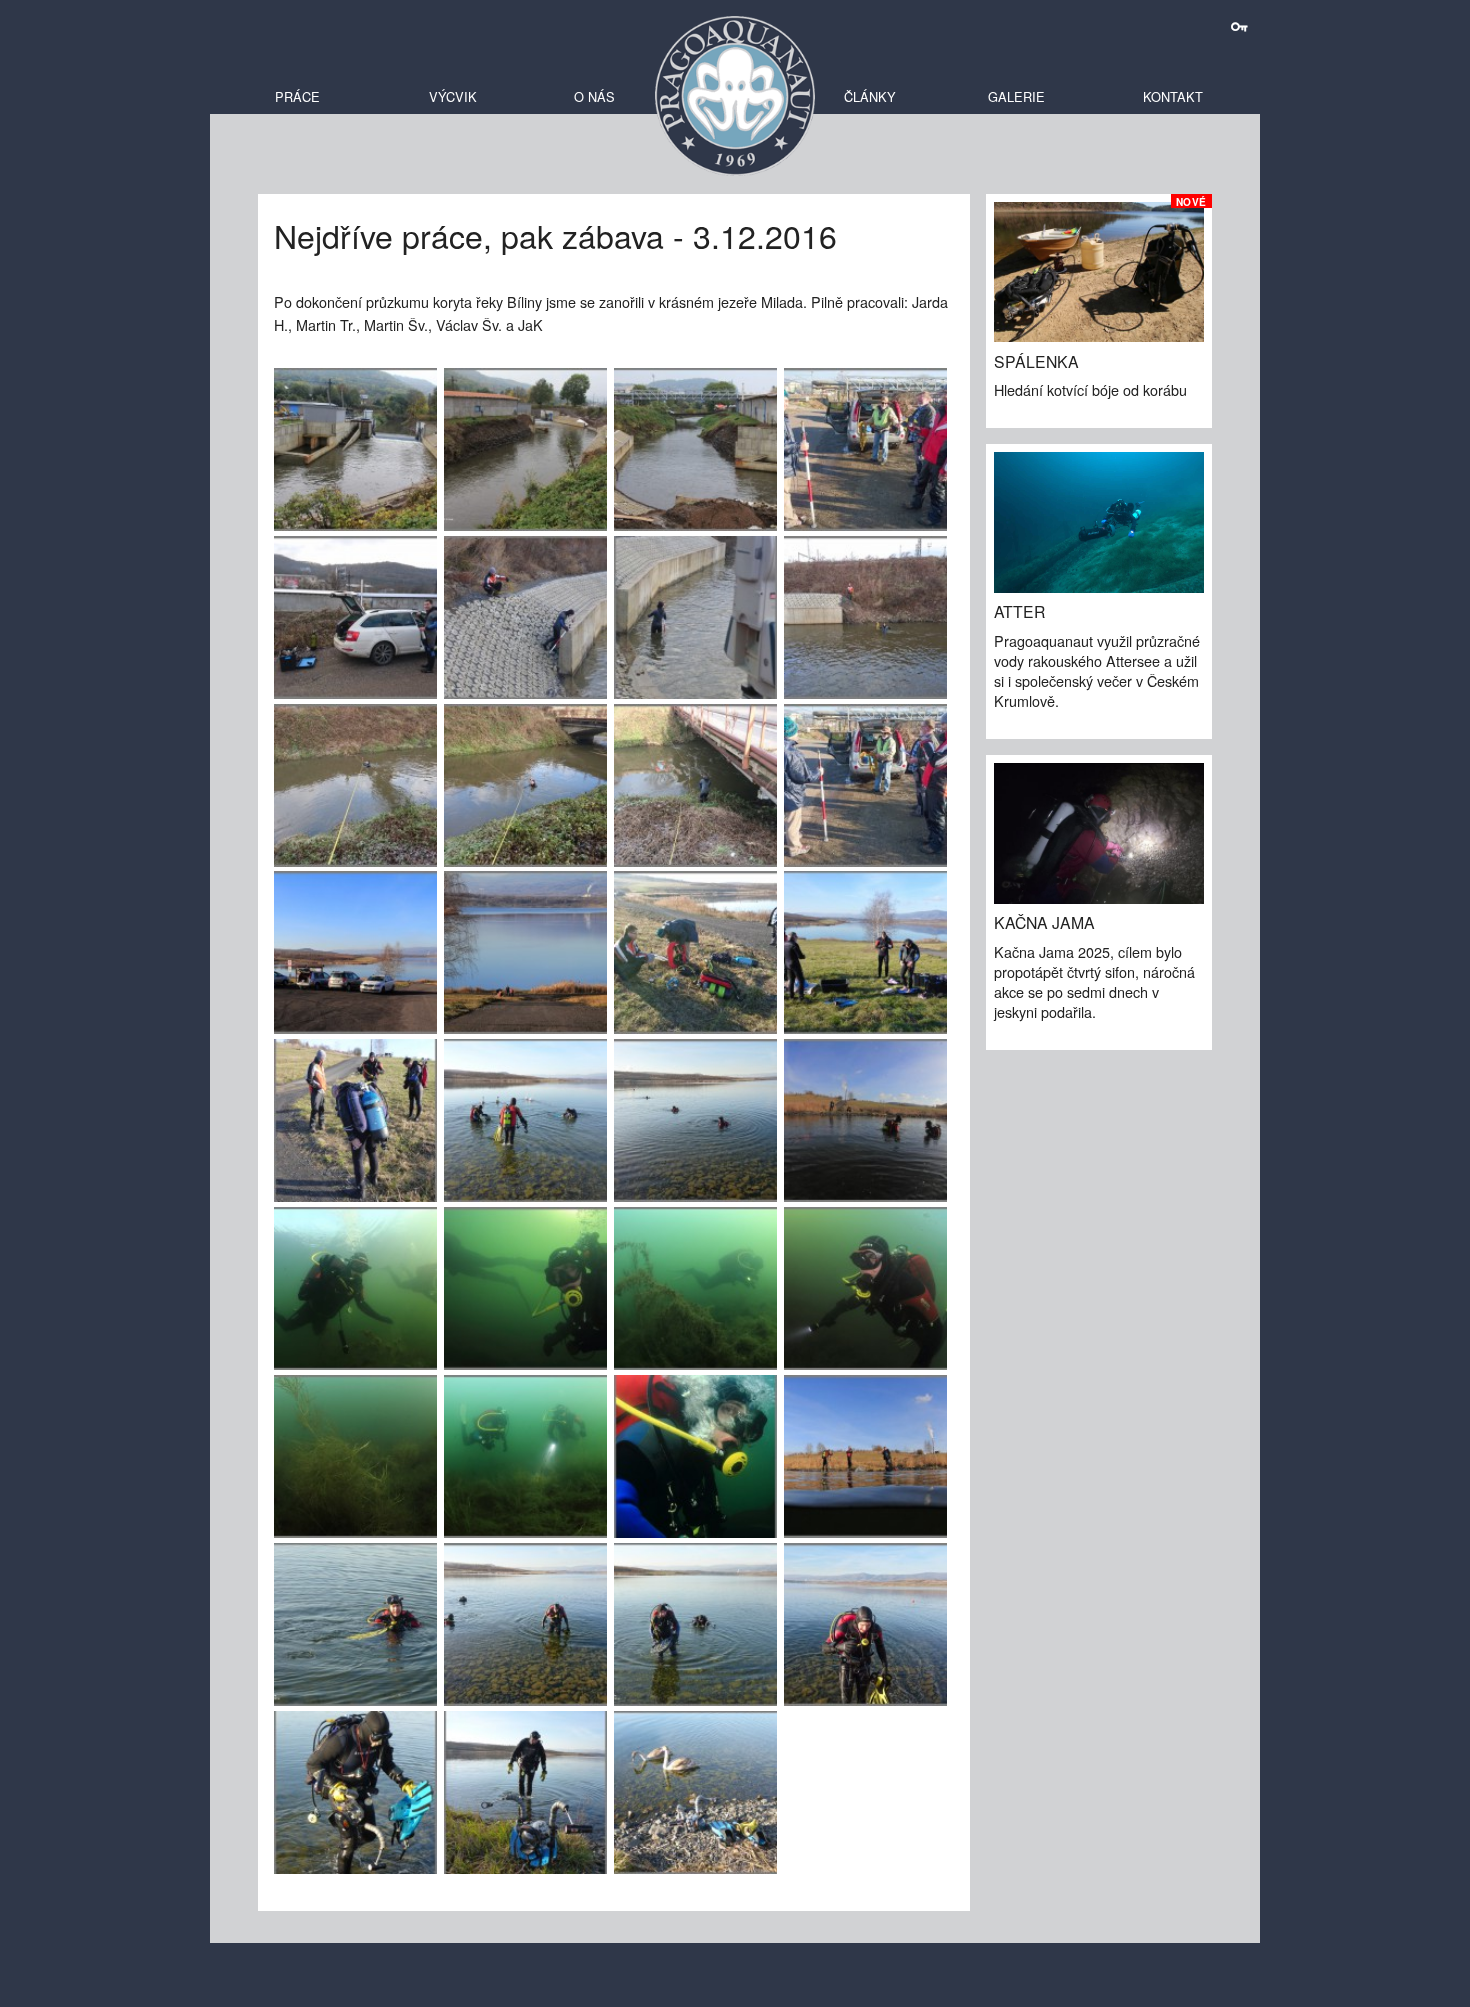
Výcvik (453, 96)
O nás (594, 96)
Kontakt (1173, 96)
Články (870, 96)
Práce (297, 96)
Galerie (1016, 96)
